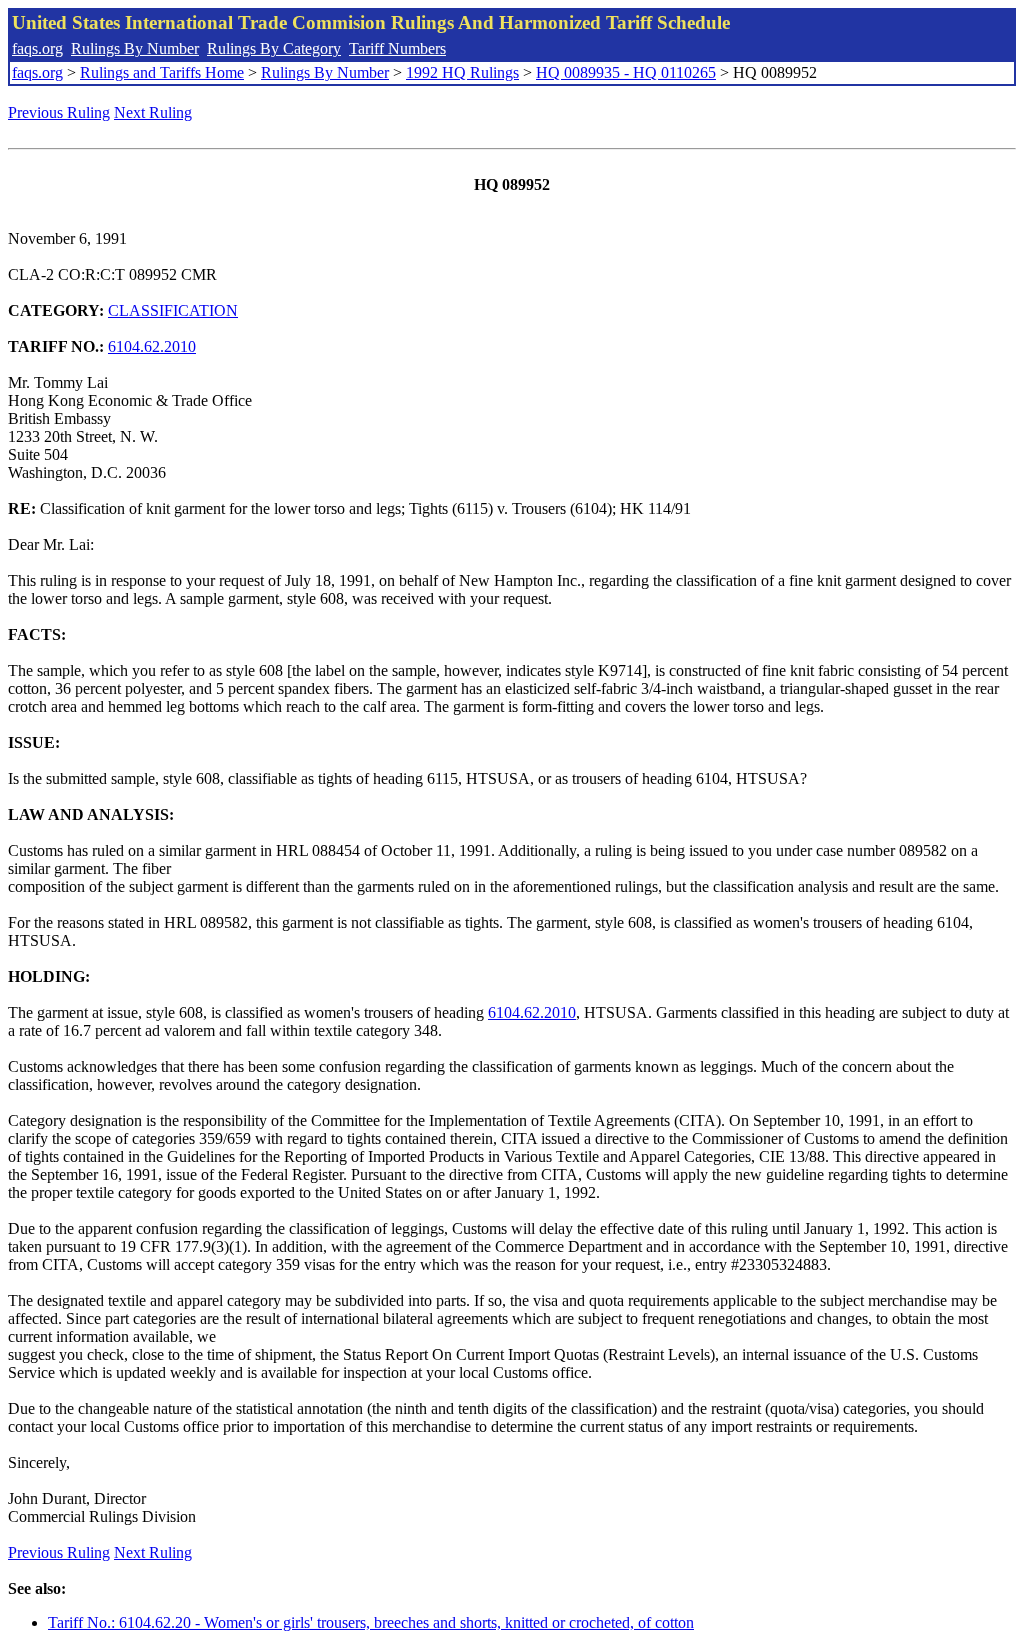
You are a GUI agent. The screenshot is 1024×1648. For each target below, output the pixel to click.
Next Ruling (153, 112)
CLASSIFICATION (173, 310)
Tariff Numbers (397, 48)
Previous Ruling (59, 112)
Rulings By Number (135, 48)
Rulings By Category (274, 48)
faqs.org (37, 48)
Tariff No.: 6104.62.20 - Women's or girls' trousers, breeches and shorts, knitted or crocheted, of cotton (371, 1622)
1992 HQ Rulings (462, 72)
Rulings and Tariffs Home (162, 72)
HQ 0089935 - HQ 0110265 (626, 72)
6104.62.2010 (152, 346)
